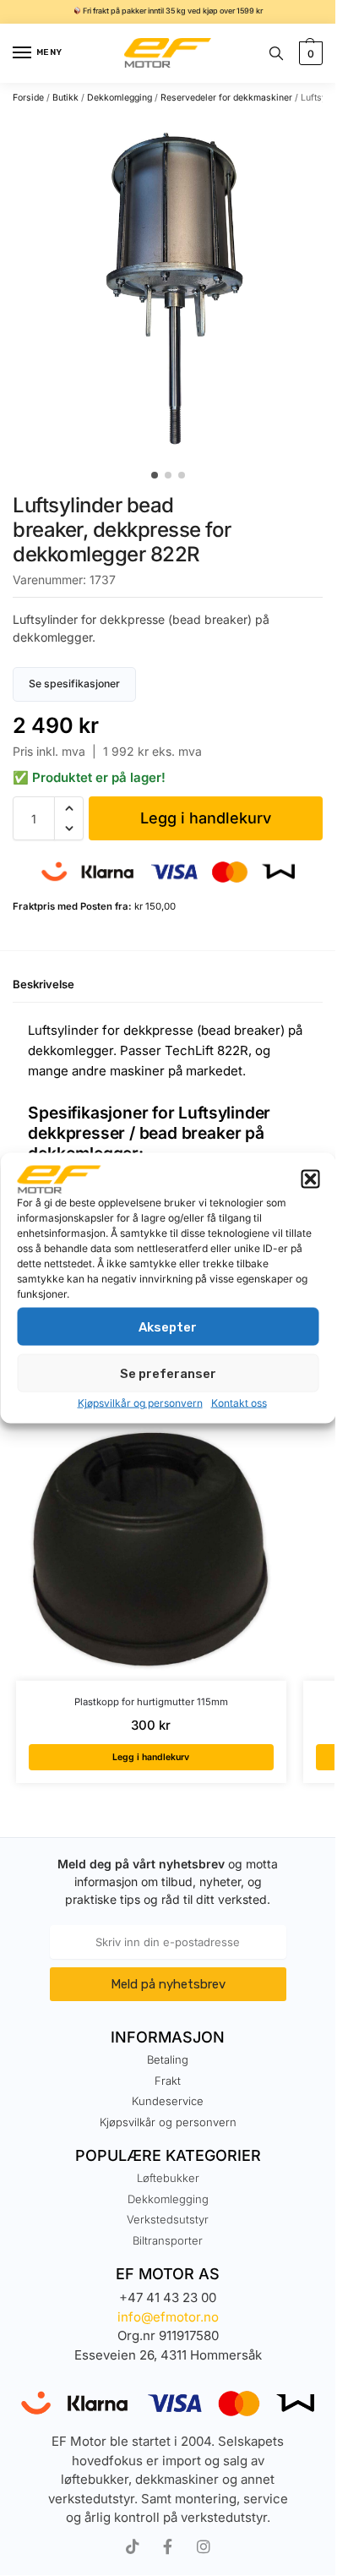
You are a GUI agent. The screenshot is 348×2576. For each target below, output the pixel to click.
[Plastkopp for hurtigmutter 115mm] (151, 1545)
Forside (28, 98)
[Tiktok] (133, 2546)
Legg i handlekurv (206, 818)
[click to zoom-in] (174, 287)
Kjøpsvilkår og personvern (140, 1403)
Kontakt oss (239, 1403)
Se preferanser (168, 1373)
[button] (310, 1179)
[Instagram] (204, 2546)
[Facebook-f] (168, 2546)
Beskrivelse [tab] (43, 984)
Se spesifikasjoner (74, 684)
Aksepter (168, 1326)
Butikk (65, 98)
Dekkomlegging (120, 98)
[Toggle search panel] (276, 53)
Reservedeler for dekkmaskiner (226, 98)
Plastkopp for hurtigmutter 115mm (151, 1702)
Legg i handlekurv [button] (151, 1757)
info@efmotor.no (168, 2317)
